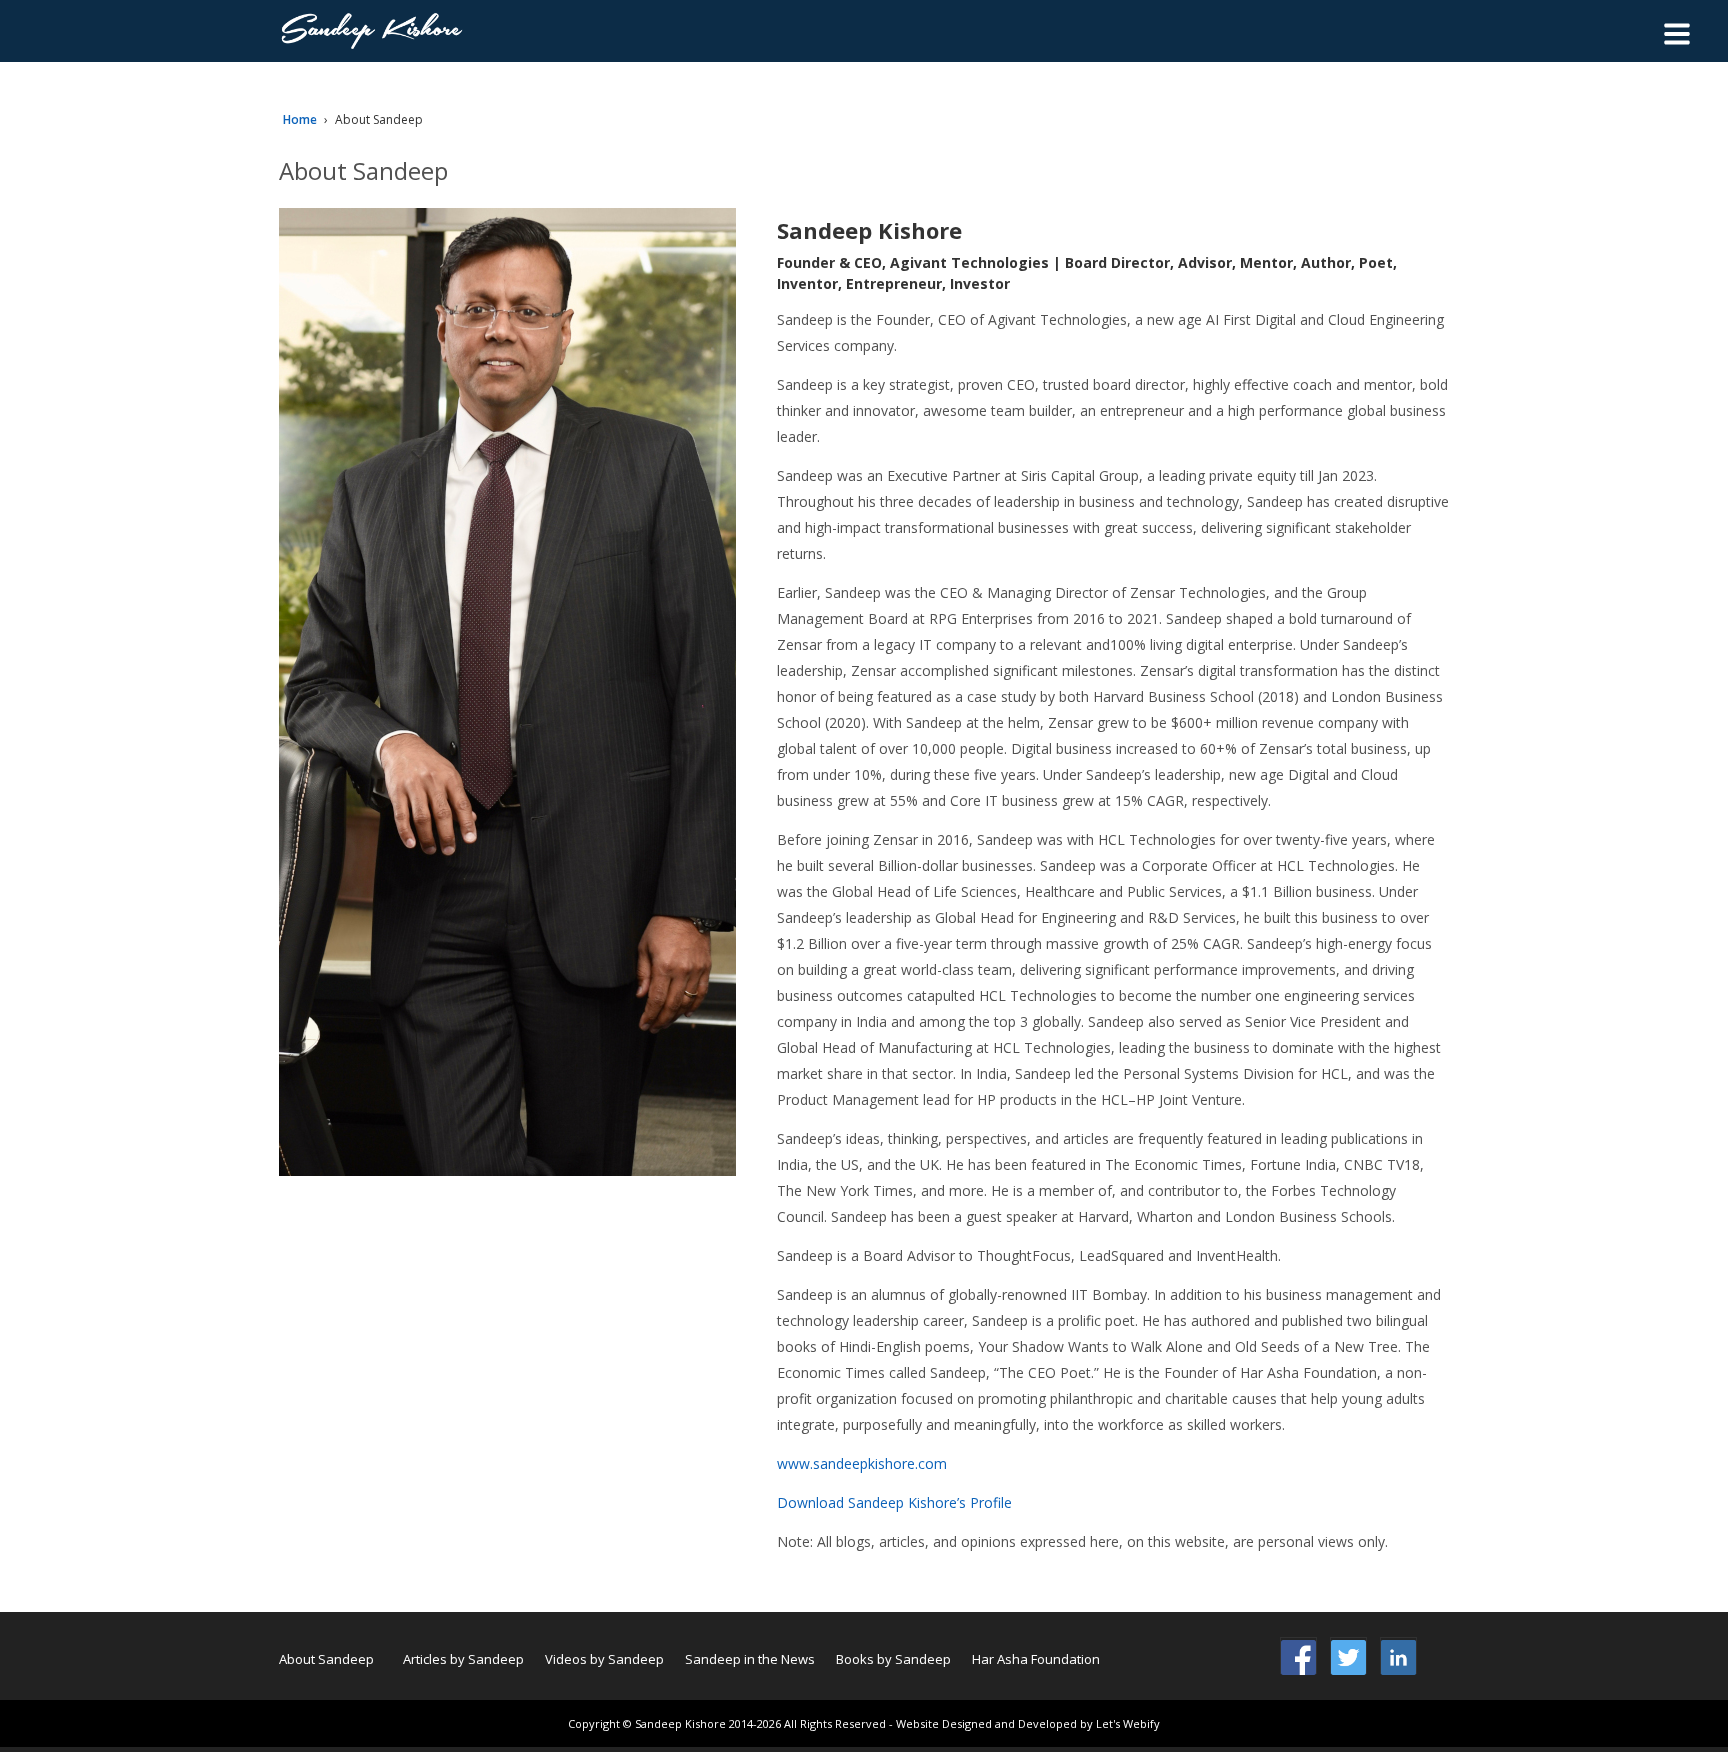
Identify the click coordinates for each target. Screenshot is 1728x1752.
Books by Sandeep (893, 1659)
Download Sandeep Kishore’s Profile (894, 1502)
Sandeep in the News (750, 1659)
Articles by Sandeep (463, 1659)
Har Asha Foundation (1036, 1659)
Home (300, 119)
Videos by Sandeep (604, 1659)
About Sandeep (326, 1659)
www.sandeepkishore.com (862, 1463)
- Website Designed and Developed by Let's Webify (1024, 1723)
